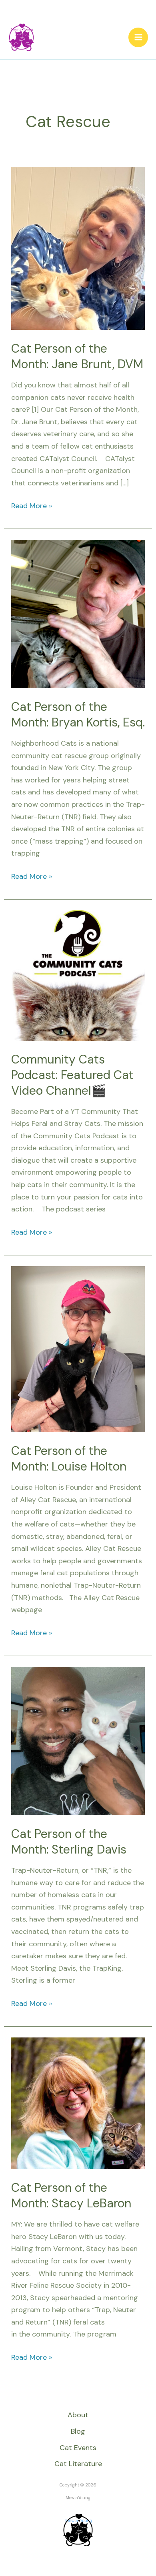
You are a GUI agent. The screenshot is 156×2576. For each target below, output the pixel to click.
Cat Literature (78, 2464)
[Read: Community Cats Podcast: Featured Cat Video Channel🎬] (78, 975)
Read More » (32, 505)
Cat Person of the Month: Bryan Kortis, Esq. (78, 714)
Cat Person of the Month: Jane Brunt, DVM (77, 356)
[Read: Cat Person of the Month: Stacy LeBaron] (78, 2103)
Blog (78, 2431)
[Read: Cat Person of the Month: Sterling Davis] (78, 1740)
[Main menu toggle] (138, 37)
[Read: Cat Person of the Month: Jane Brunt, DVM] (78, 247)
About (78, 2415)
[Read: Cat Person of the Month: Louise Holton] (78, 1349)
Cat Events (78, 2448)
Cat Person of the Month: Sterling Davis (69, 1842)
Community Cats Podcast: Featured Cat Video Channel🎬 (72, 1075)
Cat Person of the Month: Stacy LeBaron (71, 2195)
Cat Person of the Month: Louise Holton (69, 1459)
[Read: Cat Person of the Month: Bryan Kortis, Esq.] (78, 613)
